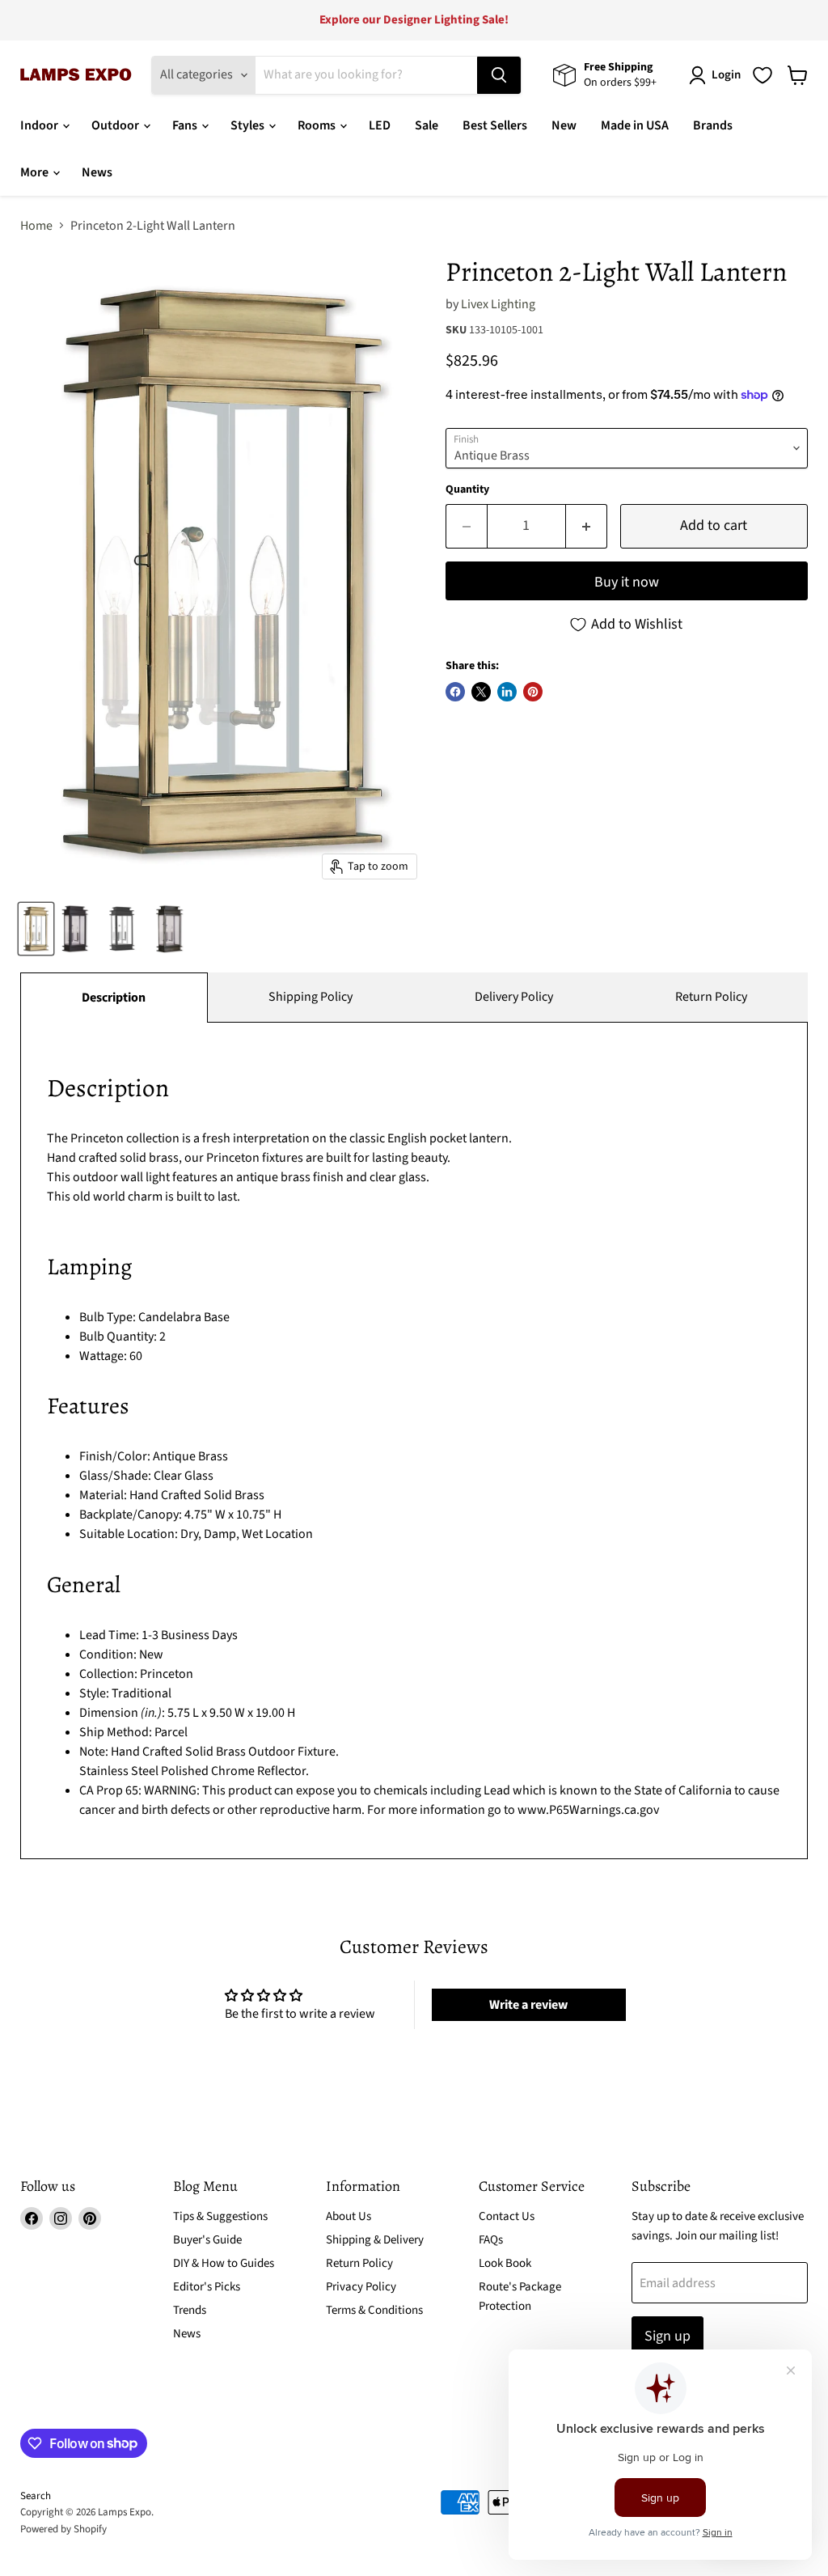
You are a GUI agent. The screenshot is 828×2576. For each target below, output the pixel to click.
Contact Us (507, 2216)
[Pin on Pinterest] (533, 692)
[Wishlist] (763, 75)
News (97, 172)
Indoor (40, 125)
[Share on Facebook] (455, 692)
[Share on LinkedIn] (507, 692)
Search (36, 2496)
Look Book (505, 2263)
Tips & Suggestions (220, 2216)
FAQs (491, 2240)
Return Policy (711, 997)
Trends (190, 2310)
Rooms (318, 125)
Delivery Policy (514, 997)
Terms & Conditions (374, 2310)
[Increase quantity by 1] (587, 526)
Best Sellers (495, 125)
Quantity (467, 489)
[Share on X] (481, 692)
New (564, 125)
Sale (427, 125)
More (36, 172)
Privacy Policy (361, 2287)
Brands (713, 125)
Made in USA (635, 125)
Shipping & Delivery (375, 2240)
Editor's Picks (207, 2287)
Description (114, 998)
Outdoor (116, 125)
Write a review (528, 2005)
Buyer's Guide (207, 2240)
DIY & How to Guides (224, 2263)
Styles (249, 125)
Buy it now (627, 582)
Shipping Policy (310, 997)
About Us (349, 2216)
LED (380, 125)
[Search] (499, 75)
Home (36, 226)
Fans (186, 125)
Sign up (667, 2336)
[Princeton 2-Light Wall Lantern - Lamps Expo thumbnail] (36, 929)
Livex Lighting (498, 304)
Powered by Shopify (63, 2529)
